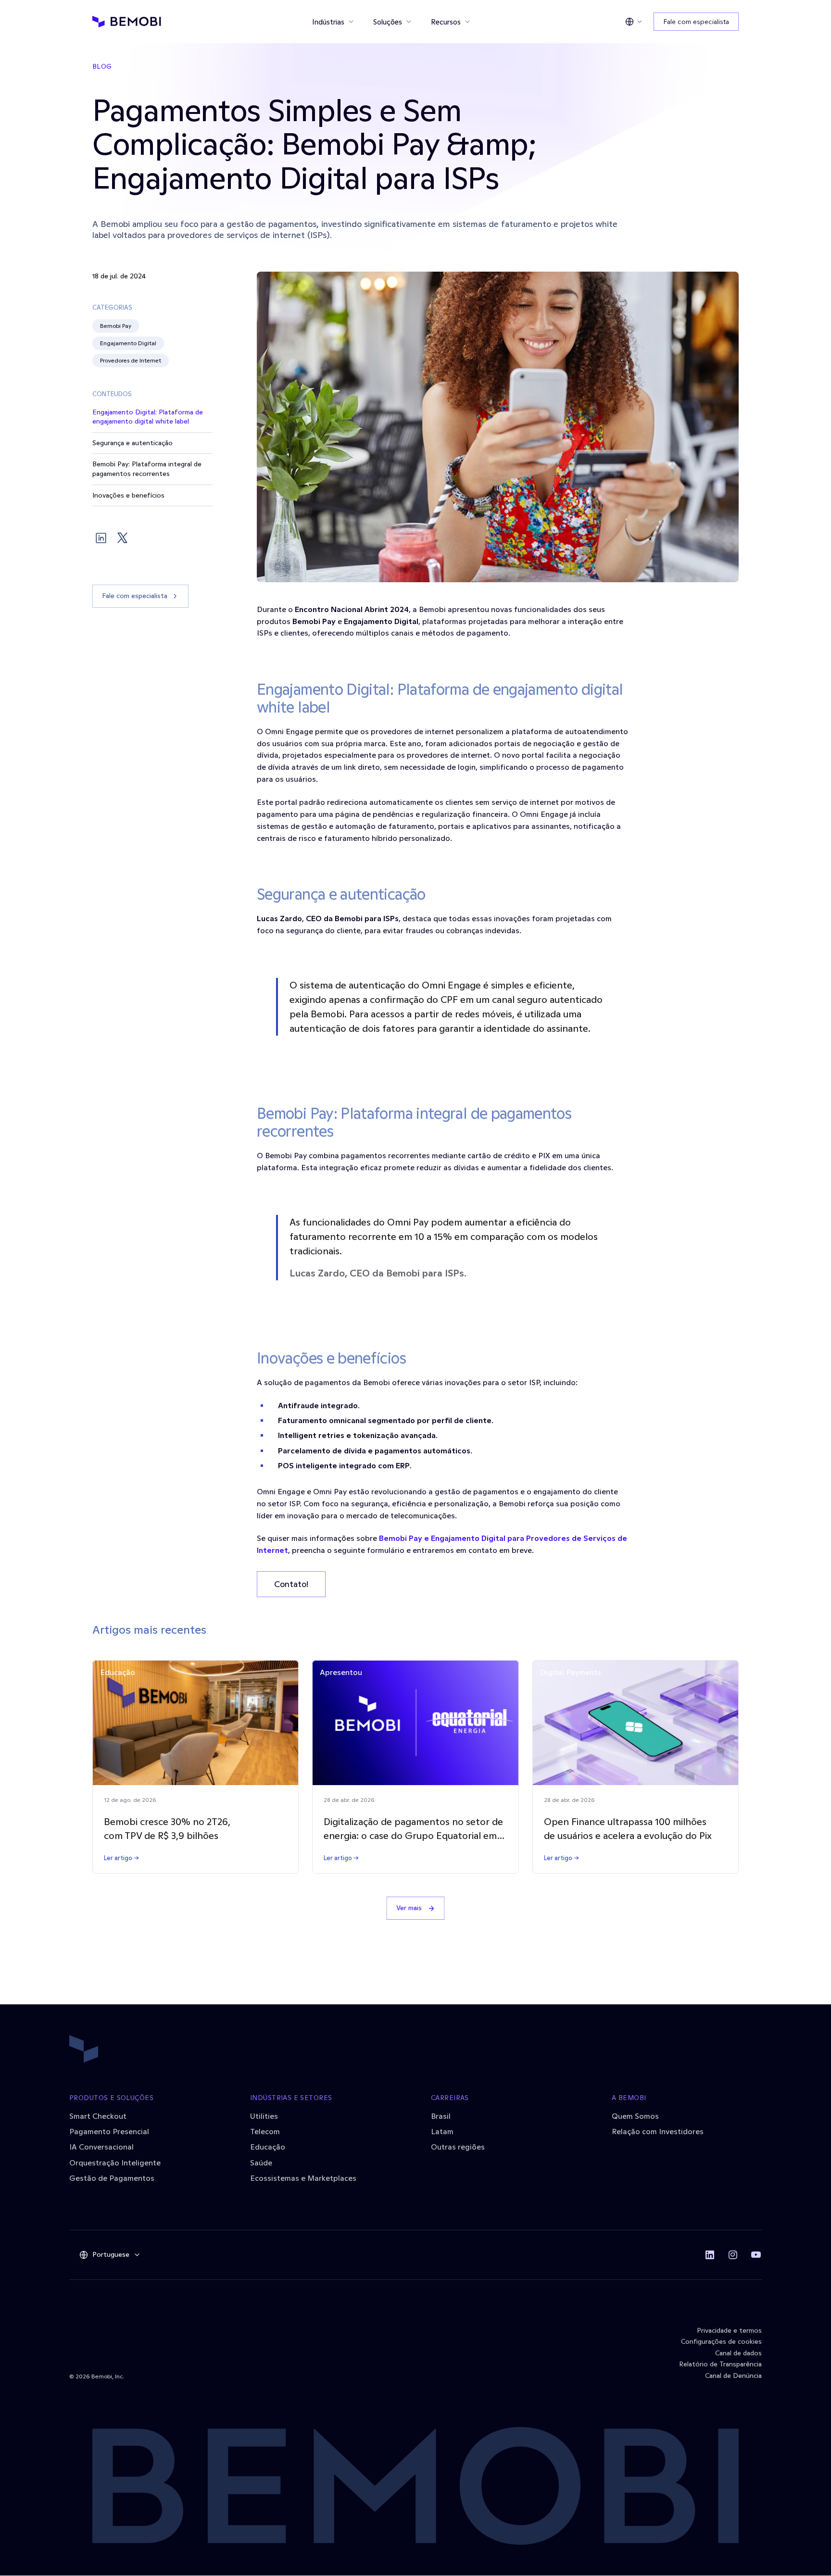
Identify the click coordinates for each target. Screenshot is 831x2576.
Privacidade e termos (729, 2330)
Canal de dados (738, 2353)
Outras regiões (458, 2147)
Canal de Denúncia (733, 2376)
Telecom (265, 2131)
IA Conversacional (101, 2147)
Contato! (291, 1584)
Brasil (441, 2116)
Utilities (264, 2116)
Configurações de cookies (721, 2341)
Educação (268, 2147)
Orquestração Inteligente (115, 2163)
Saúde (261, 2163)
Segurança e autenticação (132, 443)
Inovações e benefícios (128, 495)
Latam (442, 2131)
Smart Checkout (98, 2116)
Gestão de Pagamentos (112, 2178)
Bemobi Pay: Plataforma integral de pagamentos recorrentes (147, 469)
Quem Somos (635, 2116)
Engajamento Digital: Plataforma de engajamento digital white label (148, 417)
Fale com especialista (696, 22)
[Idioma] (634, 22)
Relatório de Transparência (720, 2364)
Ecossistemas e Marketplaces (303, 2178)
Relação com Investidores (658, 2131)
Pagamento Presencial (109, 2131)
